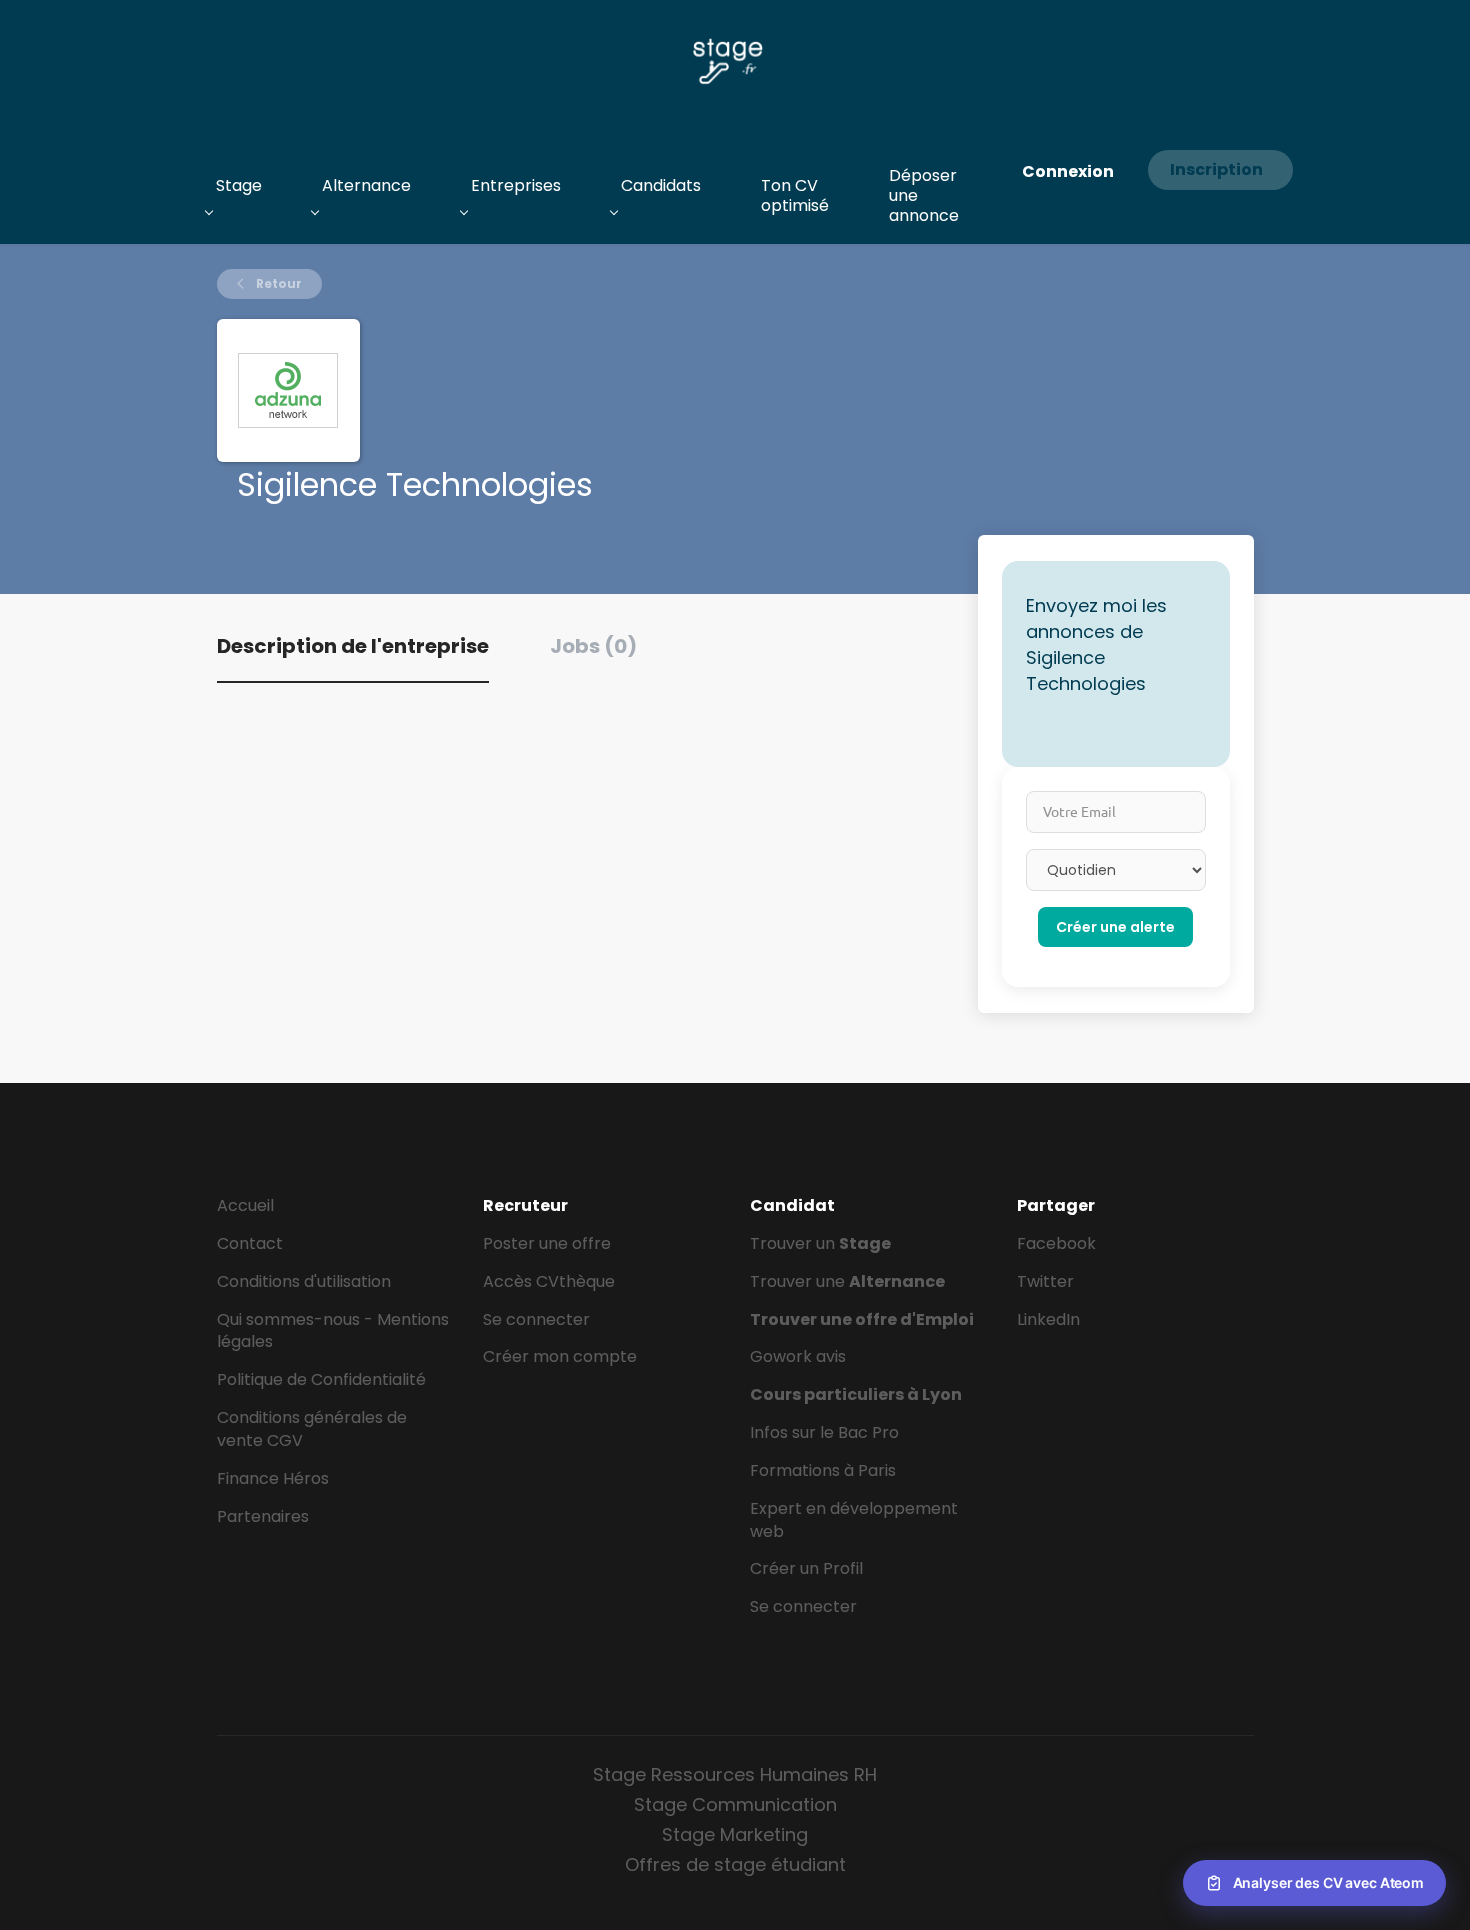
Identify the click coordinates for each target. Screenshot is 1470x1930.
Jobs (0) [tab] (593, 646)
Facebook (1056, 1243)
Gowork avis (798, 1356)
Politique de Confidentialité (321, 1379)
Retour (277, 283)
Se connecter (536, 1319)
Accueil (245, 1205)
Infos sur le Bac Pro (824, 1432)
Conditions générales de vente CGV (312, 1429)
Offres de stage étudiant (735, 1864)
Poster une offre (547, 1243)
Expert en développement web (854, 1520)
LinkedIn (1048, 1319)
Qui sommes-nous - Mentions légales (333, 1331)
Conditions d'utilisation (304, 1281)
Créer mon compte (560, 1356)
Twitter (1045, 1281)
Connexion (1068, 171)
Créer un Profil (806, 1568)
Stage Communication (735, 1804)
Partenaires (263, 1516)
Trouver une (847, 1281)
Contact (250, 1243)
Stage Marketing (735, 1834)
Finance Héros (273, 1478)
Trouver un (820, 1243)
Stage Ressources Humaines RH (735, 1774)
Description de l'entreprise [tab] (353, 646)
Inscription (1216, 169)
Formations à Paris (823, 1470)
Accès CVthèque (549, 1281)
